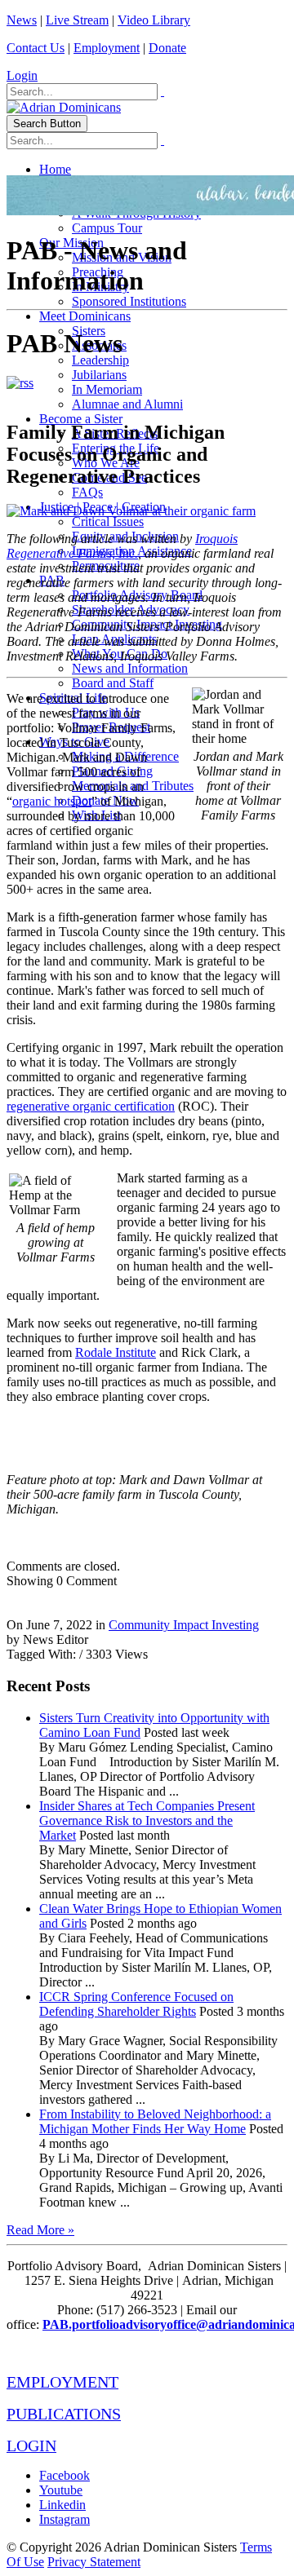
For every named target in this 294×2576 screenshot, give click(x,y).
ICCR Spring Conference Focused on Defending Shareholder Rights (136, 2004)
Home (55, 169)
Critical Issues (108, 521)
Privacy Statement (94, 2562)
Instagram (65, 2519)
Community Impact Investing (184, 1625)
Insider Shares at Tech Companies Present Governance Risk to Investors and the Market (147, 1820)
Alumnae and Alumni (127, 404)
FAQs (87, 492)
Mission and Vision (122, 257)
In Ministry (100, 287)
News (22, 20)
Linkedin (62, 2505)
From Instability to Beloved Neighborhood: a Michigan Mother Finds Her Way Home (155, 2121)
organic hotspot (52, 801)
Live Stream (77, 20)
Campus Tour (107, 228)
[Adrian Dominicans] (64, 107)
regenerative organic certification (91, 1106)
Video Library (154, 20)
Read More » (40, 2230)
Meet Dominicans (85, 316)
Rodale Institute (116, 1352)
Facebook (65, 2475)
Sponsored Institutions (129, 301)
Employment (107, 48)
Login (22, 75)
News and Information (130, 668)
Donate (167, 48)
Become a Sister (81, 419)
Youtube (61, 2490)
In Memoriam (107, 389)
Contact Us (36, 48)
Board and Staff (113, 683)
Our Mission (71, 243)
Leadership (100, 360)
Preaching (98, 272)
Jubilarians (99, 375)
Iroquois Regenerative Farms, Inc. (122, 546)
